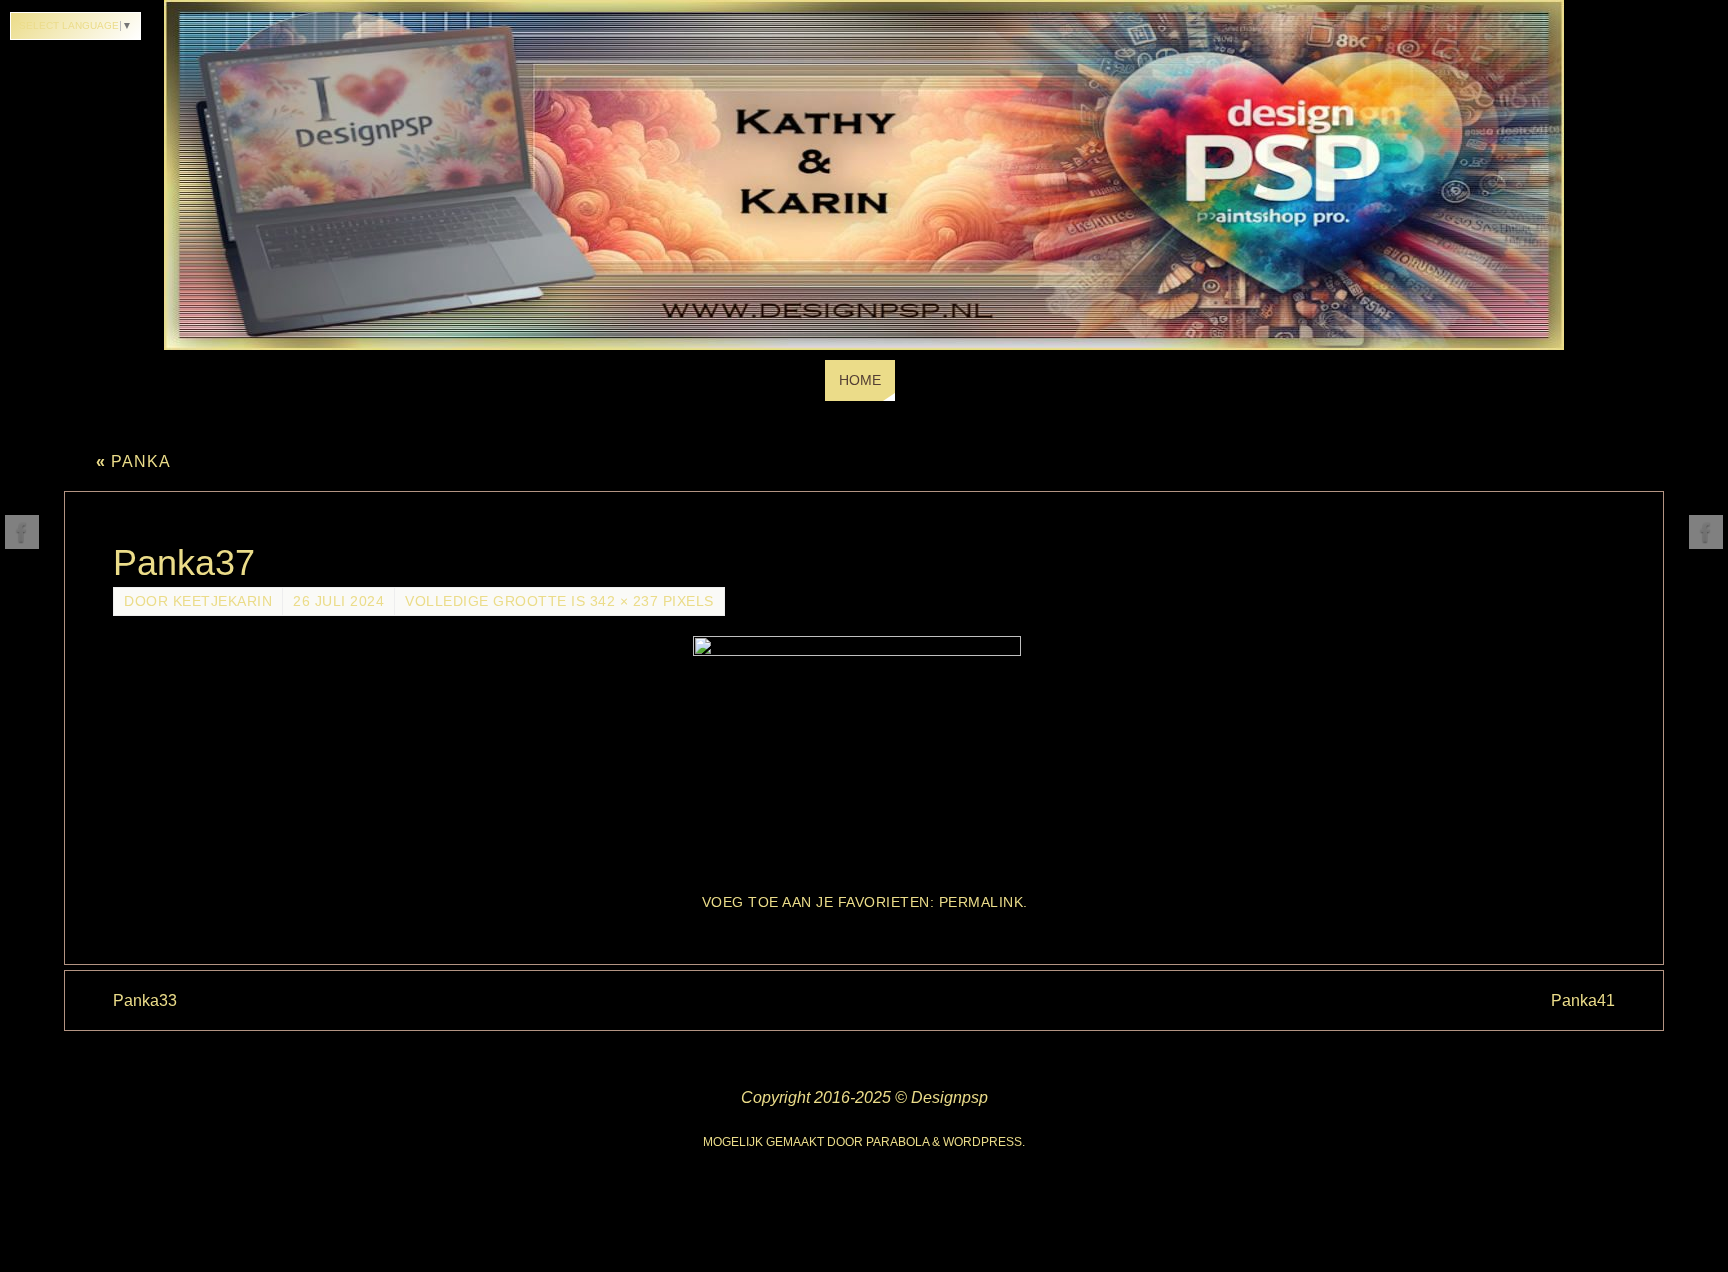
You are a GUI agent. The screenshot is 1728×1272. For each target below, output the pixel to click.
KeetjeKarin (223, 601)
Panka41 (1583, 1000)
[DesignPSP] (22, 532)
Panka (133, 461)
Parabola (897, 1142)
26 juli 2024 (338, 601)
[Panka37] (864, 754)
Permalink (981, 902)
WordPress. (984, 1142)
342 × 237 (624, 601)
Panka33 (145, 1000)
